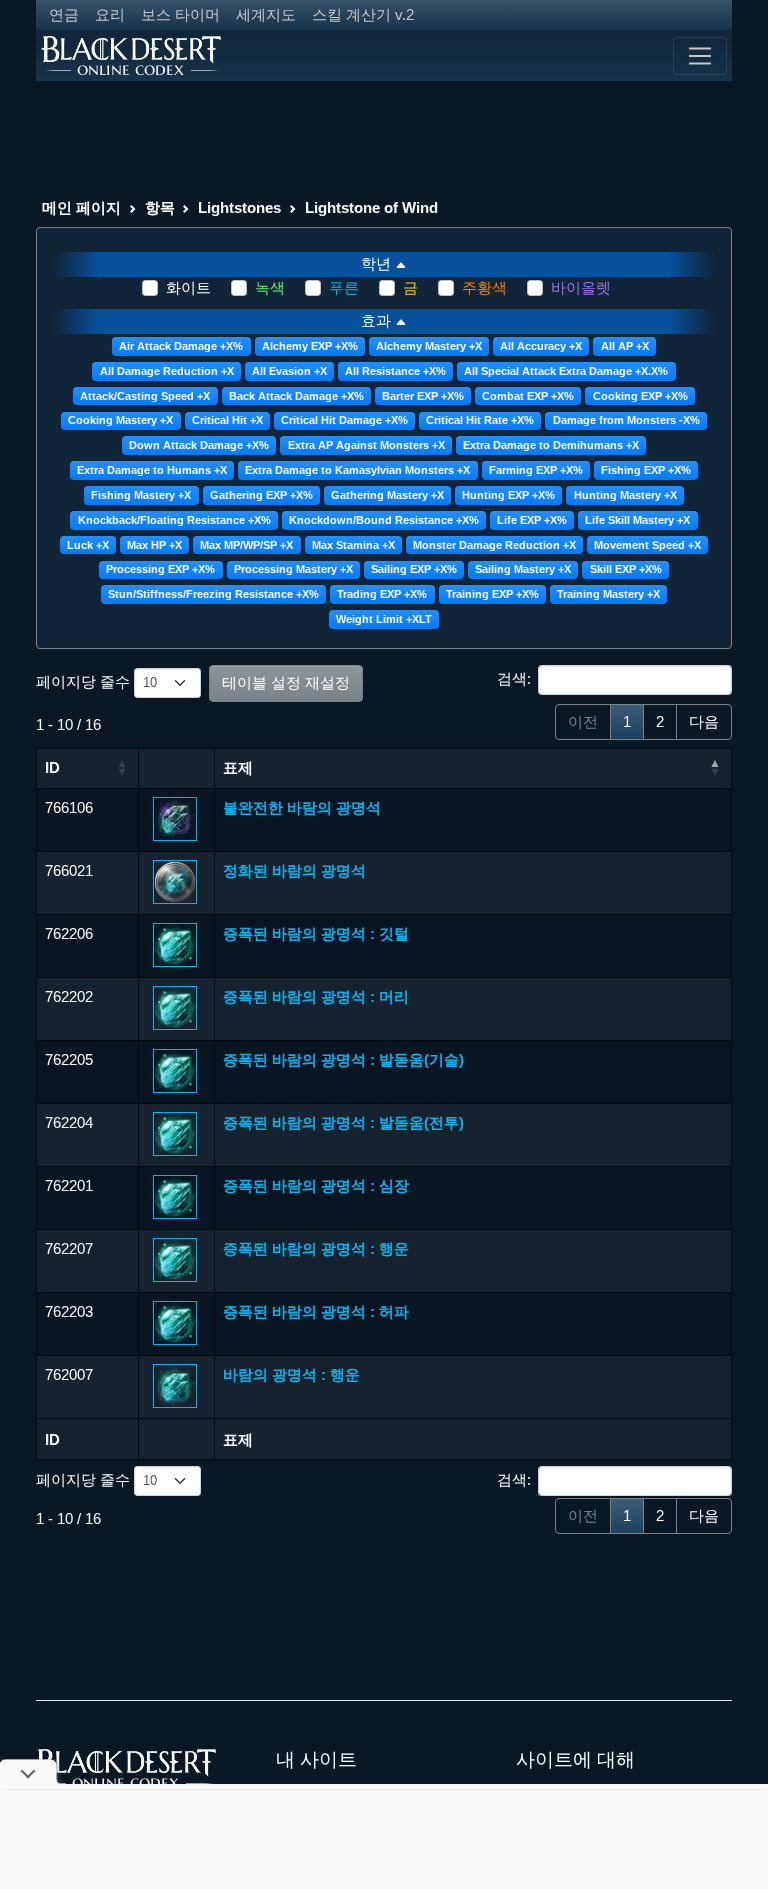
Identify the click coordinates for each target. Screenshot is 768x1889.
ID (52, 767)
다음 (704, 721)
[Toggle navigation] (700, 56)
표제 (238, 767)
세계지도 (266, 14)
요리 (110, 14)
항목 (160, 207)
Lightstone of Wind (371, 207)
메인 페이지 (81, 207)
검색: (514, 678)
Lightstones (239, 207)
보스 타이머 (180, 14)
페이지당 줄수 (85, 681)
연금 (64, 14)
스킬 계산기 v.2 (363, 14)
